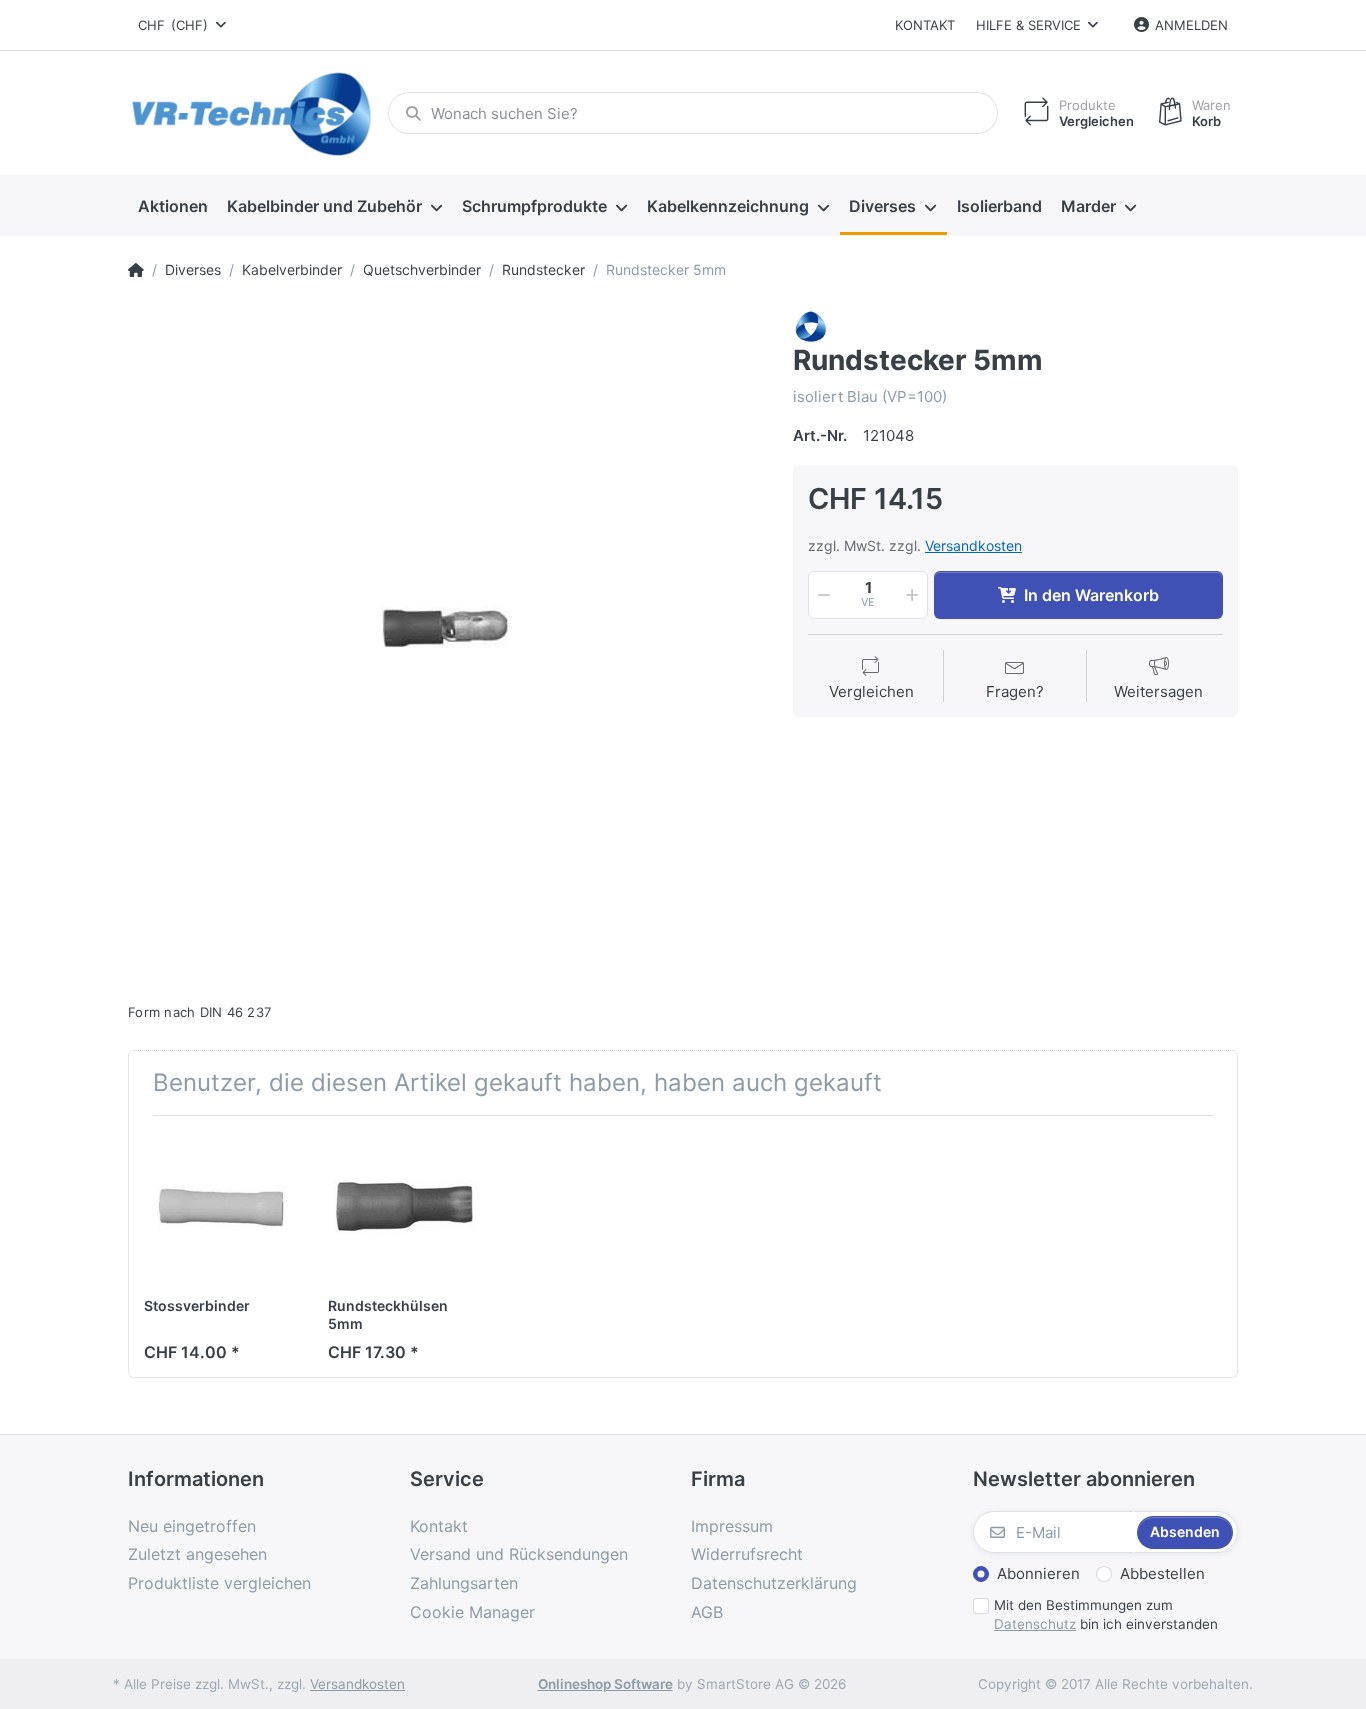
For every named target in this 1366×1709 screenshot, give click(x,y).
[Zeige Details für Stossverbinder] (220, 1207)
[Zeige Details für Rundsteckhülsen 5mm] (404, 1207)
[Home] (136, 270)
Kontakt (925, 25)
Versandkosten (973, 545)
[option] (445, 627)
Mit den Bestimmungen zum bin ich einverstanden (1106, 1614)
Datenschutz (1035, 1624)
